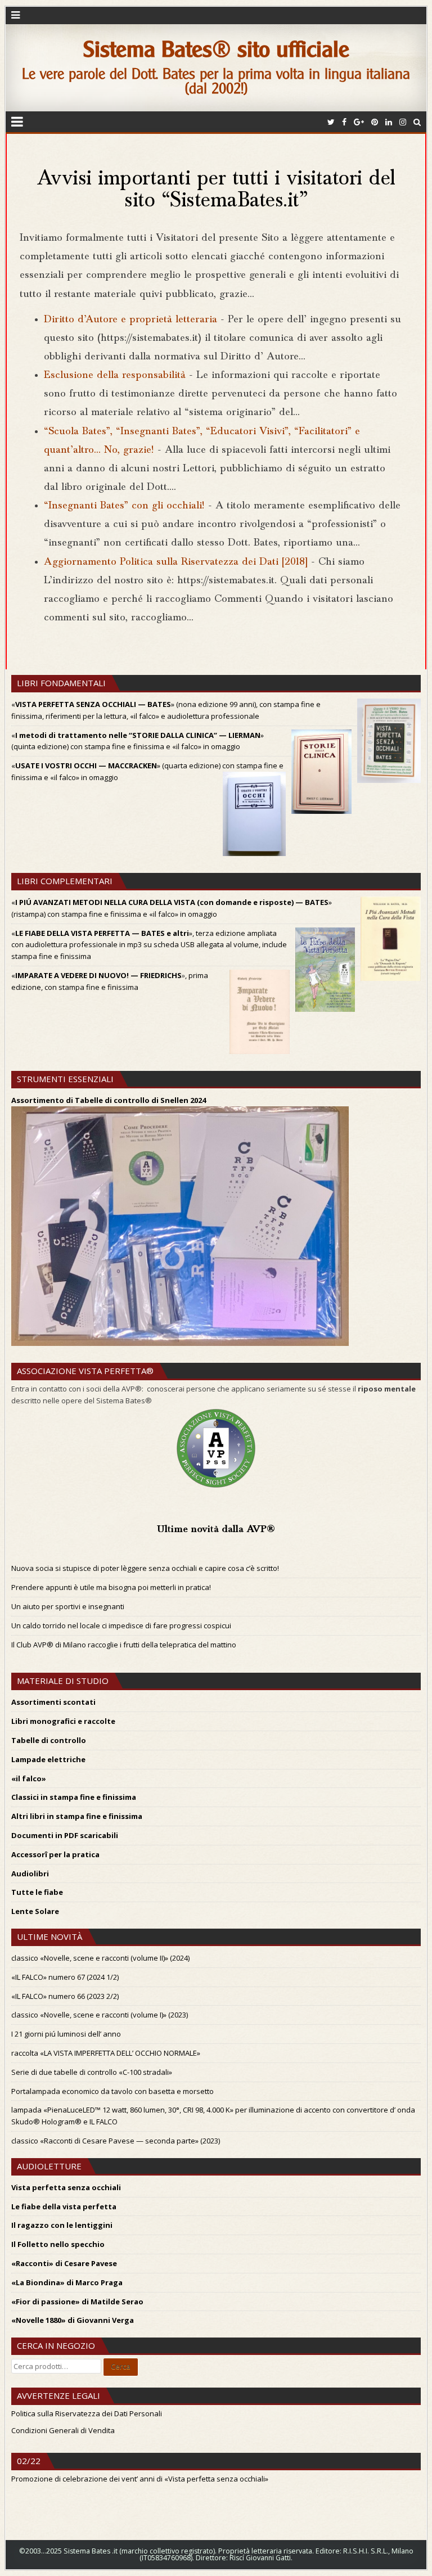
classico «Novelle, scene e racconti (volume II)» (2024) (100, 1958)
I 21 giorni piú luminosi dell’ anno (66, 2034)
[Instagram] (403, 122)
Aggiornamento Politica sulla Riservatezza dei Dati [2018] (176, 562)
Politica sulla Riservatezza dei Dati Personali (87, 2413)
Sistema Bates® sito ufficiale (216, 49)
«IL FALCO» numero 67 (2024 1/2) (65, 1977)
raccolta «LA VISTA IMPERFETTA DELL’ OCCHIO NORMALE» (106, 2053)
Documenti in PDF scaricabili (65, 1835)
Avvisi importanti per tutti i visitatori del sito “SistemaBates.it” (216, 191)
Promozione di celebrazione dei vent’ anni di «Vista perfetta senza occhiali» (140, 2479)
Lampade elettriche (48, 1759)
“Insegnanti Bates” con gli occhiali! (124, 506)
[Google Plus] (359, 122)
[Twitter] (331, 122)
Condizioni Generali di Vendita (63, 2430)
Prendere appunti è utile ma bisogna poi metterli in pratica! (111, 1587)
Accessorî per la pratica (55, 1854)
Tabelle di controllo (49, 1740)
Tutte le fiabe (37, 1892)
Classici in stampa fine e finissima (74, 1797)
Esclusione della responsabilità (115, 375)
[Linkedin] (389, 122)
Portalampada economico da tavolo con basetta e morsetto (112, 2091)
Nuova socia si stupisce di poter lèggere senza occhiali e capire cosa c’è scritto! (145, 1568)
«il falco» (29, 1778)
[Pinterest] (375, 122)
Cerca (121, 2366)
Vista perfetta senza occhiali (66, 2187)
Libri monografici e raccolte (63, 1721)
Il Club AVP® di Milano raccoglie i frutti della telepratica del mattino (124, 1645)
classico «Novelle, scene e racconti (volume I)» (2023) (100, 2015)
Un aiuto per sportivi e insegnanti (68, 1606)
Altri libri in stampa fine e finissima (77, 1816)
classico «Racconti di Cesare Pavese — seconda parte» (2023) (116, 2141)
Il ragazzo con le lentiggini (62, 2225)
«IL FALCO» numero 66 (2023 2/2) (65, 1996)
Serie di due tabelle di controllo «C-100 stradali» (92, 2072)
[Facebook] (344, 122)
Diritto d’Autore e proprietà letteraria (130, 320)
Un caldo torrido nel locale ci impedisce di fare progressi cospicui (121, 1625)
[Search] (417, 122)
